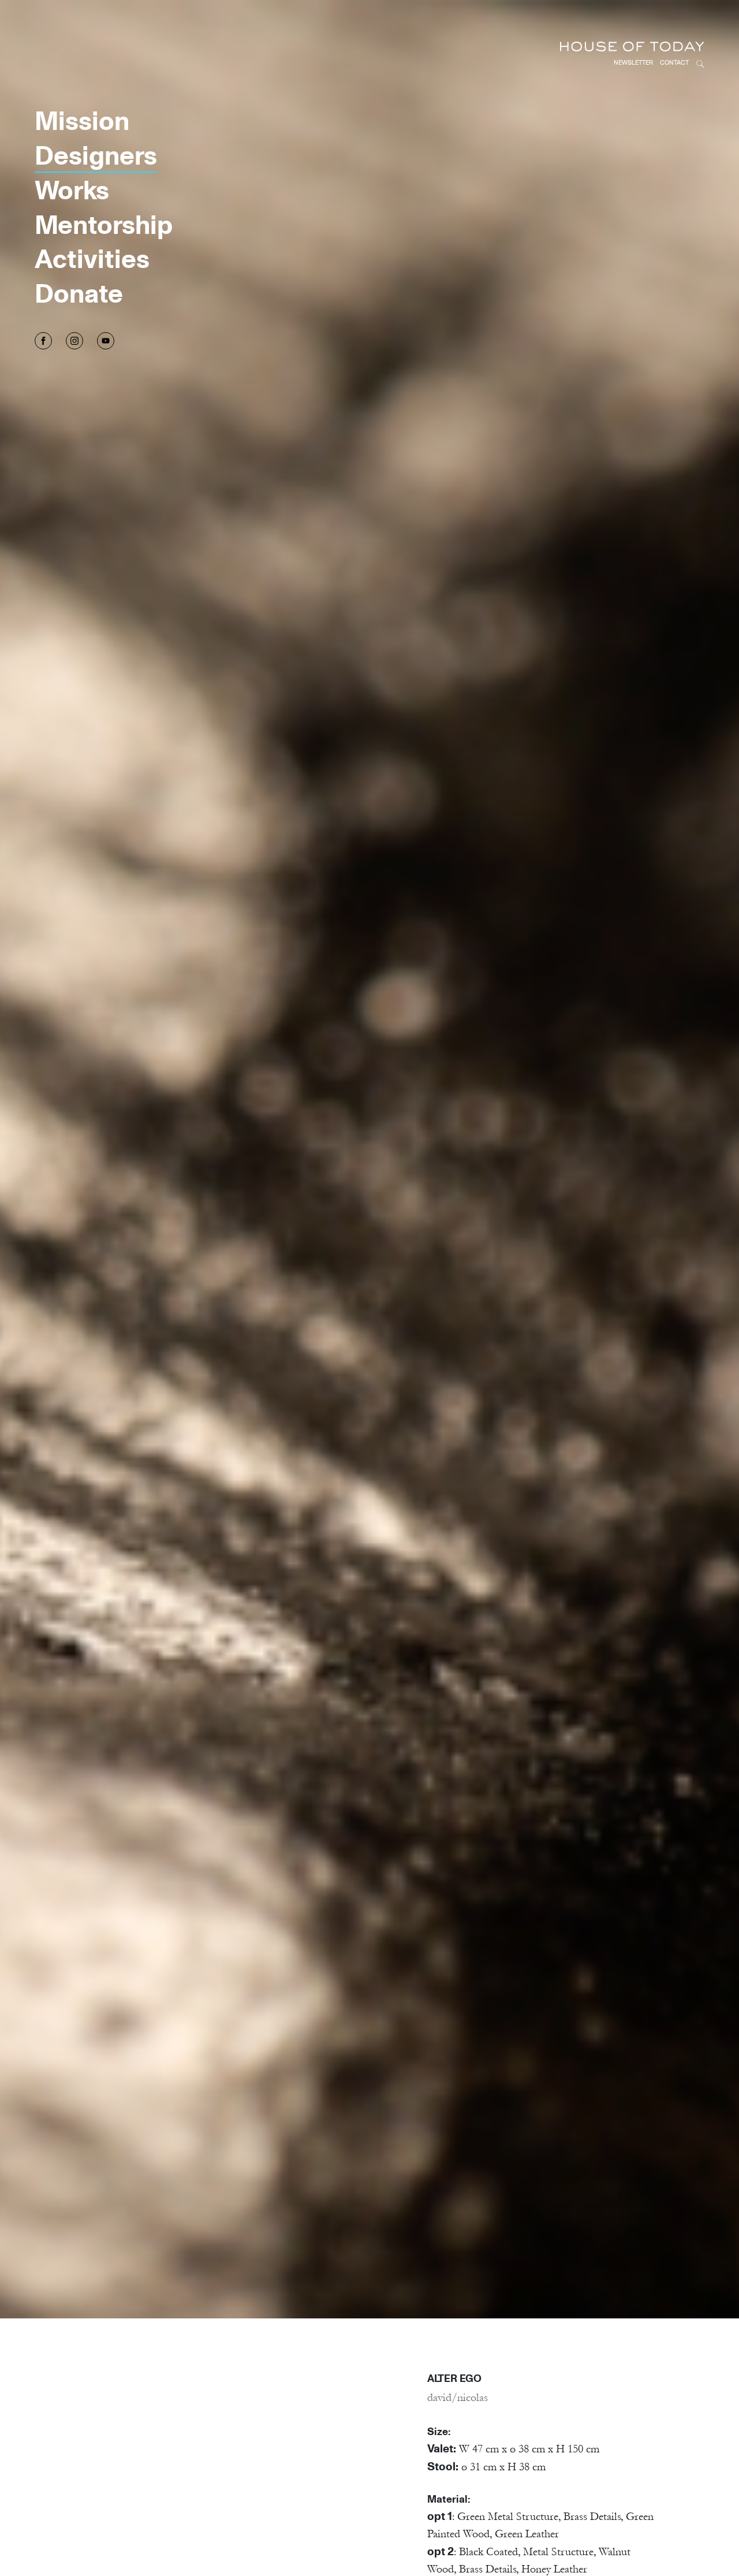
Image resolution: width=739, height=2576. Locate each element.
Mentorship (104, 224)
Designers (96, 155)
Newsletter (633, 62)
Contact (674, 62)
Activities (92, 258)
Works (72, 189)
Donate (79, 293)
